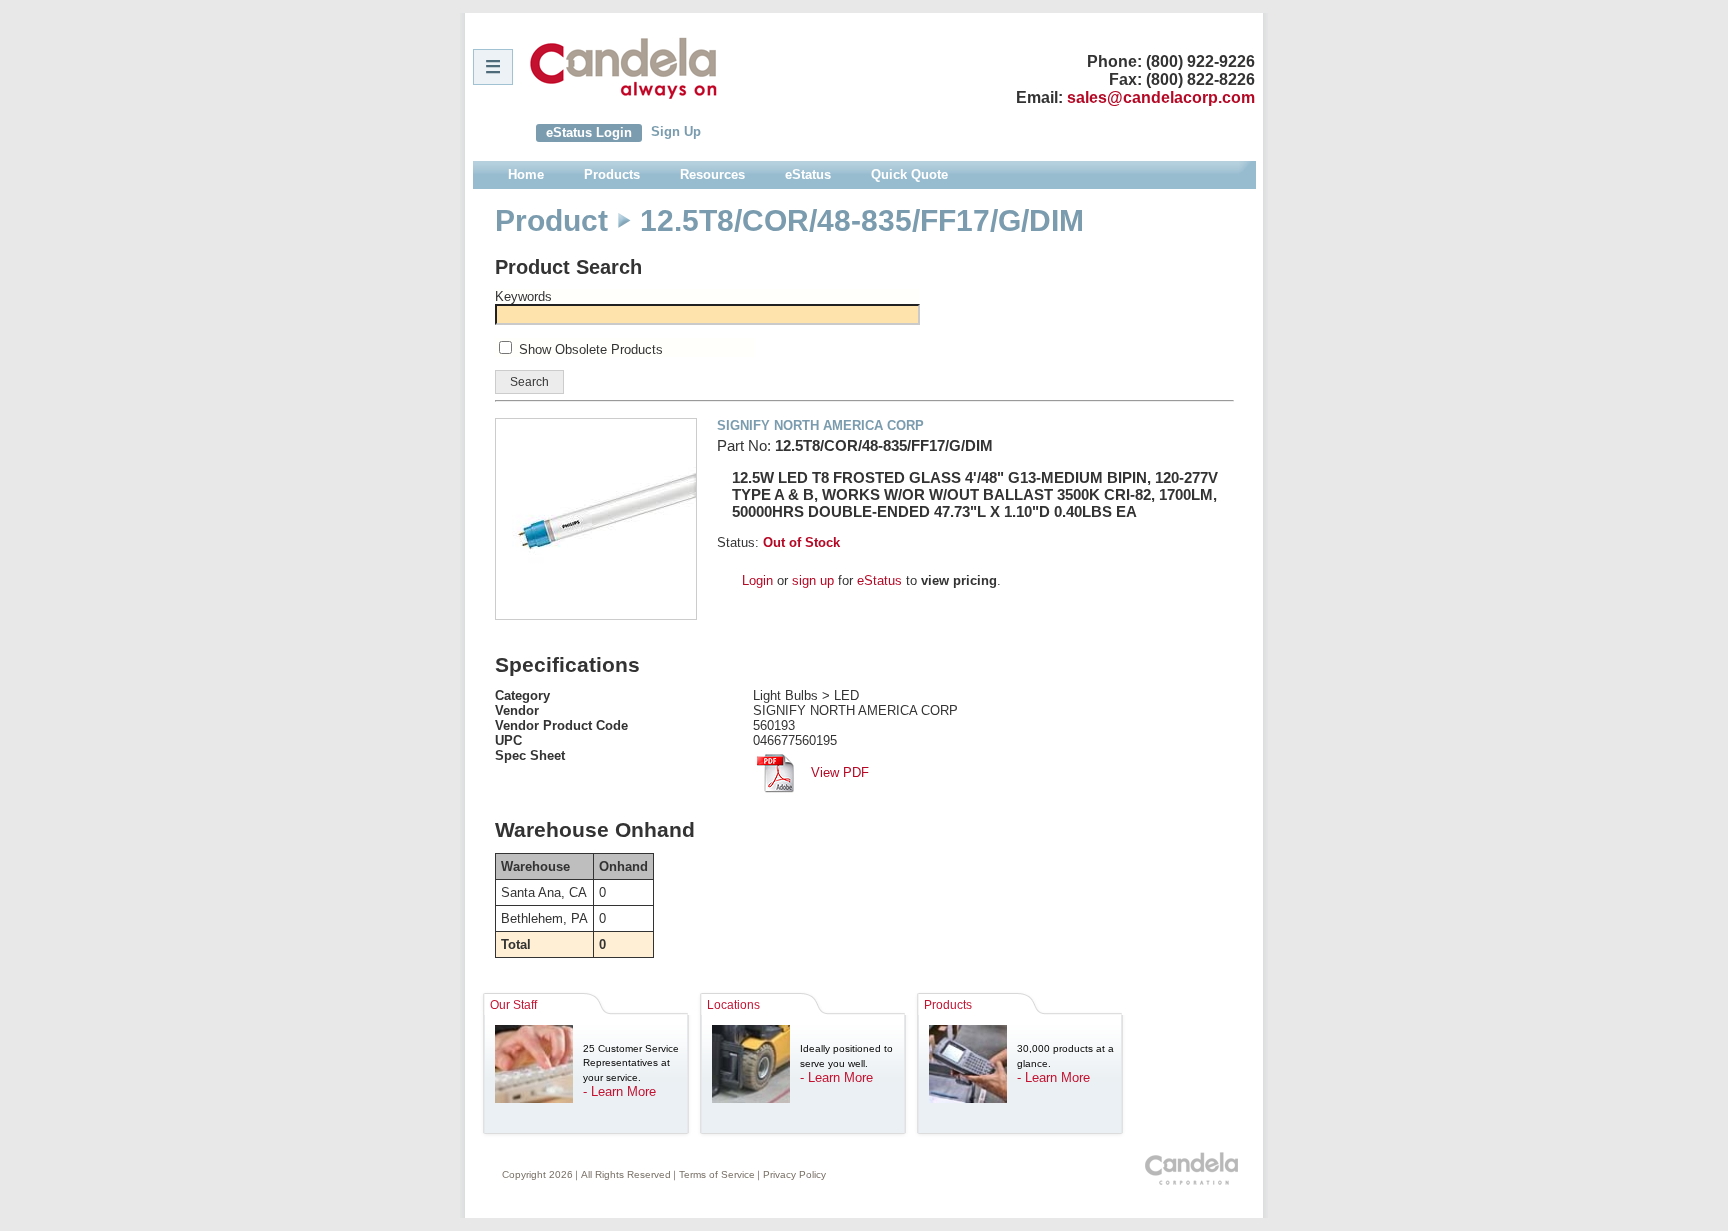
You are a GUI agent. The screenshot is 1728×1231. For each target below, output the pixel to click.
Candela (623, 68)
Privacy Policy (794, 1174)
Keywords (523, 296)
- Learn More (619, 1091)
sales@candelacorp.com (1161, 97)
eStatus (879, 580)
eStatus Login (589, 132)
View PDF (838, 772)
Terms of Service (717, 1174)
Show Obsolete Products (591, 349)
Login (757, 580)
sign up (813, 580)
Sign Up (676, 131)
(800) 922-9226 (1200, 61)
